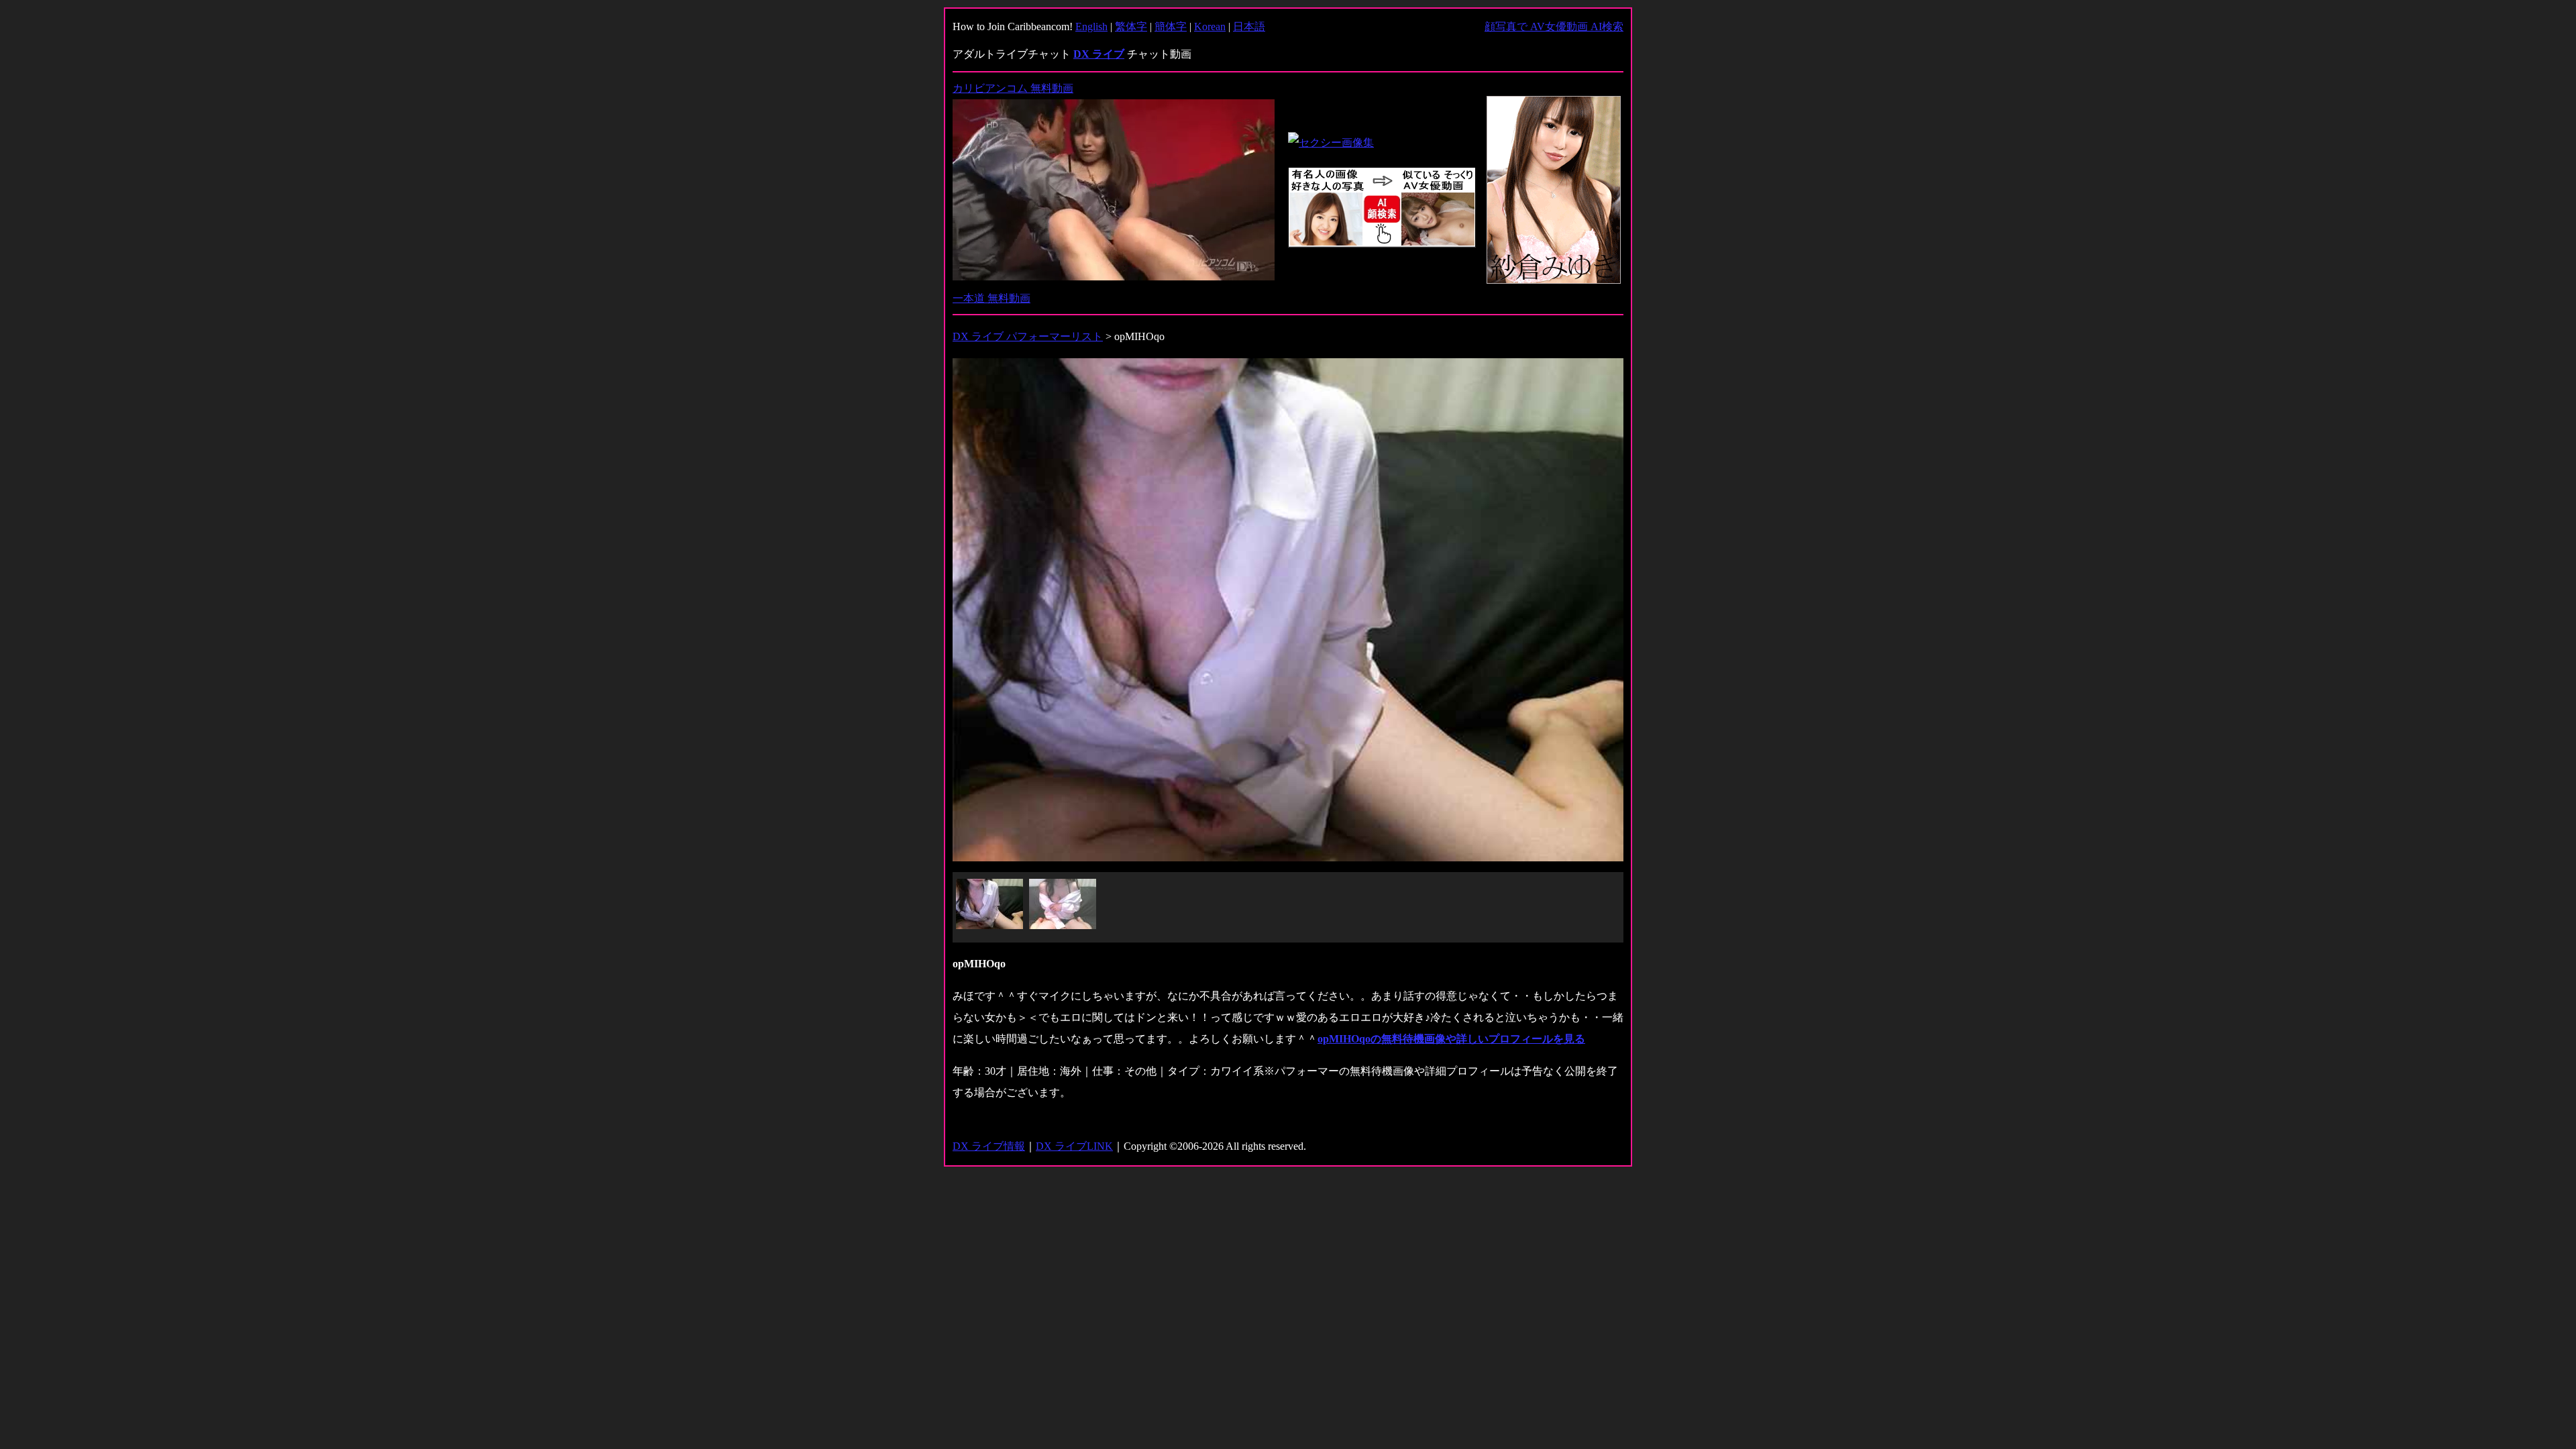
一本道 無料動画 (991, 298)
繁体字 (1131, 26)
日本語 (1249, 26)
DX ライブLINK (1074, 1146)
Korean (1210, 26)
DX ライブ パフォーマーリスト (1028, 336)
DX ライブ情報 (989, 1146)
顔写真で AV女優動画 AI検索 (1554, 26)
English (1091, 26)
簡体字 (1171, 26)
